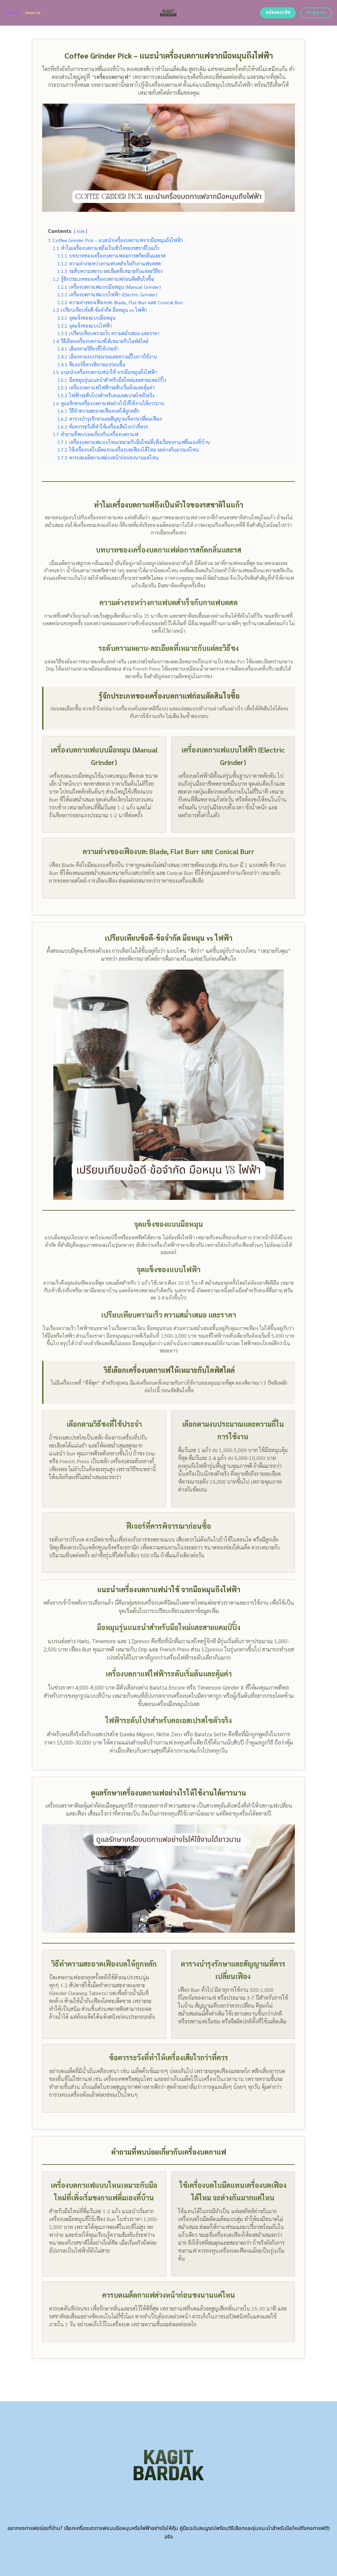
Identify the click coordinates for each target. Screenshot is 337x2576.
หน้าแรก (13, 13)
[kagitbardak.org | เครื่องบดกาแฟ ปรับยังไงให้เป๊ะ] (169, 13)
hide (81, 231)
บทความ (33, 13)
